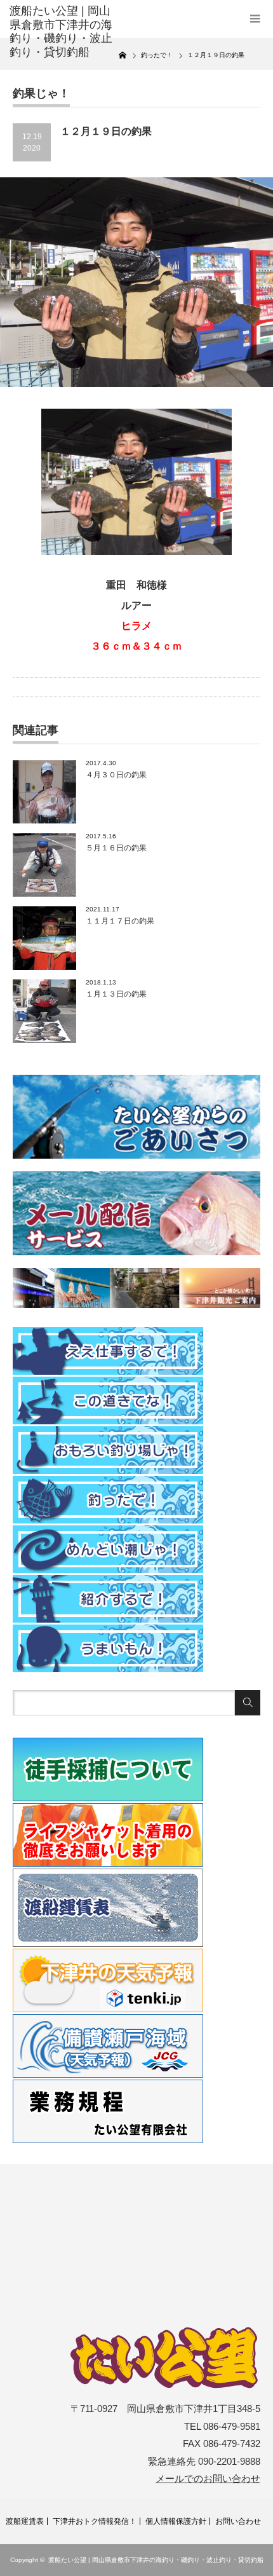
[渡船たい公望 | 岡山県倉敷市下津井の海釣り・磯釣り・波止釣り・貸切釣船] (64, 32)
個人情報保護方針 (176, 2521)
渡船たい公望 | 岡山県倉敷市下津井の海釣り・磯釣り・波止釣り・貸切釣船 (156, 2560)
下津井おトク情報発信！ (95, 2521)
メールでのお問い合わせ (208, 2479)
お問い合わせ (238, 2521)
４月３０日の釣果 (116, 775)
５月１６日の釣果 (116, 848)
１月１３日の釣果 (116, 994)
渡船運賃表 (25, 2521)
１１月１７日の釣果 (120, 921)
